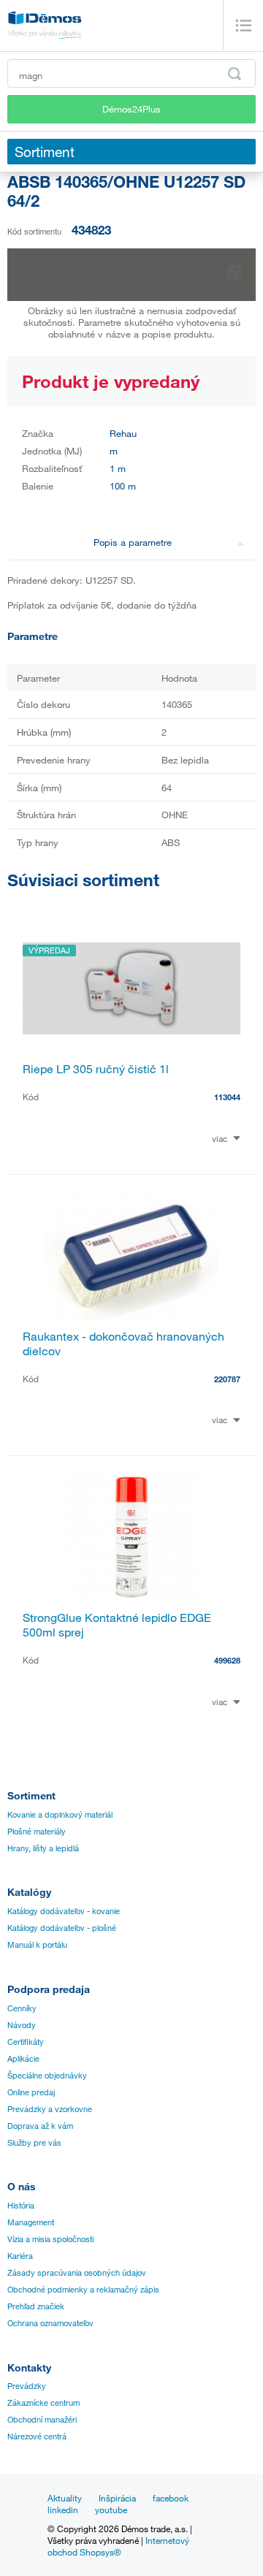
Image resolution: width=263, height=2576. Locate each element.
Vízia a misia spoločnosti (50, 2239)
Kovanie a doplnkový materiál (60, 1815)
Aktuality (65, 2498)
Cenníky (22, 2008)
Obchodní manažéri (42, 2420)
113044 (227, 1097)
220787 (227, 1379)
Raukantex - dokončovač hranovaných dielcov (123, 1344)
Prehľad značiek (36, 2306)
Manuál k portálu (37, 1945)
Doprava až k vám (40, 2126)
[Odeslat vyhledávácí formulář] (235, 74)
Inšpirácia (117, 2498)
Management (31, 2222)
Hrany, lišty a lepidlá (43, 1848)
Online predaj (31, 2092)
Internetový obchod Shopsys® (118, 2546)
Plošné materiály (37, 1832)
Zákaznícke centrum (43, 2403)
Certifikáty (26, 2042)
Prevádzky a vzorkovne (50, 2109)
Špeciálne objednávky (47, 2076)
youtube (111, 2510)
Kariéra (20, 2256)
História (21, 2206)
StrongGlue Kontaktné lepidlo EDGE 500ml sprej (117, 1625)
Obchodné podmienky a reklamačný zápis (83, 2290)
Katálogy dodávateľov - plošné (62, 1928)
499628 (227, 1660)
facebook (171, 2498)
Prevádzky (27, 2386)
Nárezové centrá (37, 2436)
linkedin (63, 2510)
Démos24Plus (131, 109)
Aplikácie (23, 2059)
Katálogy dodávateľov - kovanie (64, 1911)
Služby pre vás (34, 2143)
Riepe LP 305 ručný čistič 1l (96, 1069)
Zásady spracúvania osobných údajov (77, 2273)
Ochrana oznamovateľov (50, 2323)
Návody (22, 2025)
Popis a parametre (133, 542)
